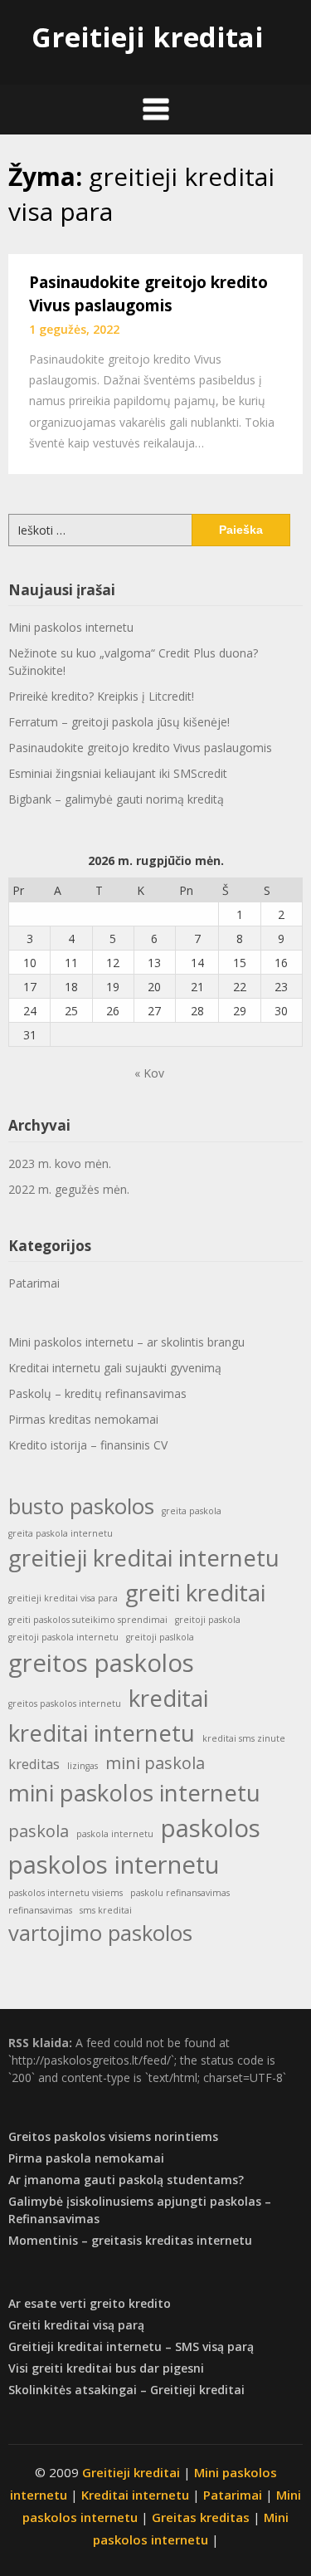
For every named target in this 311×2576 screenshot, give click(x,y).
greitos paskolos (101, 1663)
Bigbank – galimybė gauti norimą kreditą (116, 799)
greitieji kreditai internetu (144, 1557)
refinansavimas (40, 1910)
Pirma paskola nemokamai (86, 2158)
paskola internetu (115, 1834)
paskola (39, 1831)
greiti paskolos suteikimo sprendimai (88, 1620)
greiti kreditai (195, 1592)
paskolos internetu (114, 1865)
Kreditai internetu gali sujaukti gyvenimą (115, 1368)
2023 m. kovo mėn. (60, 1163)
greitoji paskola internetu (63, 1637)
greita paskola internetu (61, 1533)
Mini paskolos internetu (71, 627)
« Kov (149, 1073)
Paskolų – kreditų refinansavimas (97, 1393)
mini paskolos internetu (134, 1792)
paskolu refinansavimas (180, 1893)
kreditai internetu (102, 1733)
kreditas (34, 1764)
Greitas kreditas (201, 2517)
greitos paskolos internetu (65, 1703)
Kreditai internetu (135, 2495)
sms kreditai (106, 1910)
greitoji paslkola (160, 1637)
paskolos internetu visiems (66, 1893)
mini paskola (155, 1763)
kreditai (168, 1698)
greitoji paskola (208, 1620)
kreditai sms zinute (244, 1738)
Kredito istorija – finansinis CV (88, 1445)
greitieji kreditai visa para (63, 1598)
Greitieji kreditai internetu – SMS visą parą (131, 2346)
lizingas (83, 1766)
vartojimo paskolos (100, 1933)
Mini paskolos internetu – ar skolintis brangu (126, 1342)
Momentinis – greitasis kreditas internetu (130, 2240)
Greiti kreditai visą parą (76, 2325)
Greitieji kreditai (148, 37)
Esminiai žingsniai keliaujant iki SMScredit (118, 773)
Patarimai (34, 1283)
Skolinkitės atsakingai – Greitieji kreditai (126, 2390)
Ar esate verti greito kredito (90, 2303)
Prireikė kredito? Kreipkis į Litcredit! (101, 696)
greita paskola (192, 1511)
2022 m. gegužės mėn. (69, 1189)
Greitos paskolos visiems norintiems (113, 2136)
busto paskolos (81, 1506)
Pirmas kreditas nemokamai (83, 1419)
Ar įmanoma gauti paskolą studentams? (126, 2180)
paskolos (211, 1828)
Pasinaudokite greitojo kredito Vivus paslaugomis (140, 748)
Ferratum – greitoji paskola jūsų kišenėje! (119, 722)
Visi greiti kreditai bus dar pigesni (106, 2368)
